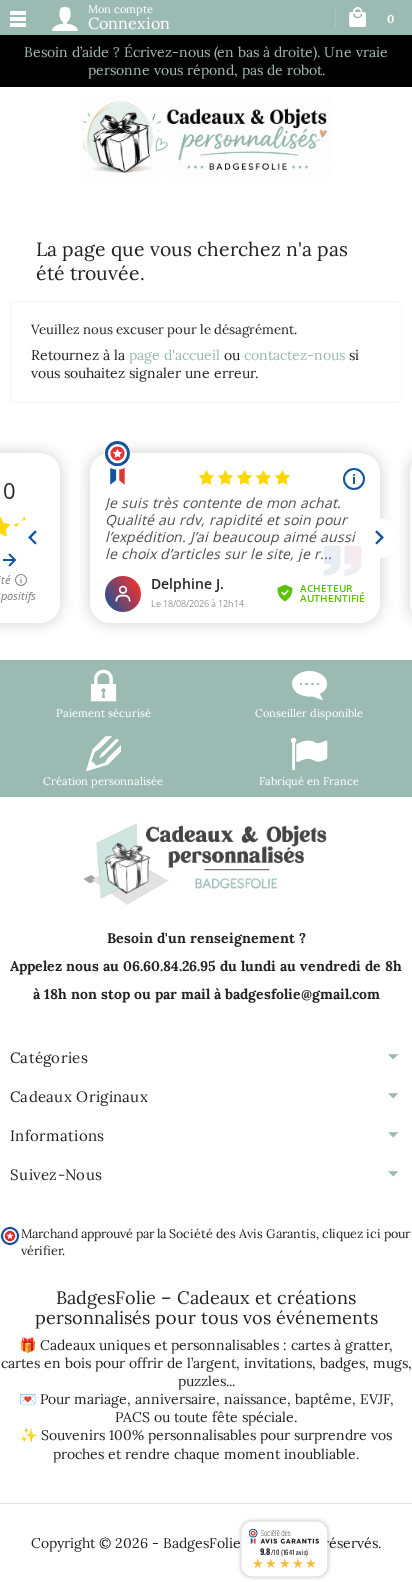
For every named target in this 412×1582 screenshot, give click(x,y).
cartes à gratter (340, 1345)
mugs (390, 1363)
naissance (255, 1399)
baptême (323, 1399)
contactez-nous (294, 355)
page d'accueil (174, 355)
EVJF (375, 1399)
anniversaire (175, 1399)
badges (342, 1363)
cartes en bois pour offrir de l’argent (118, 1363)
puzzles (202, 1381)
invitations (278, 1363)
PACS (132, 1417)
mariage (100, 1399)
